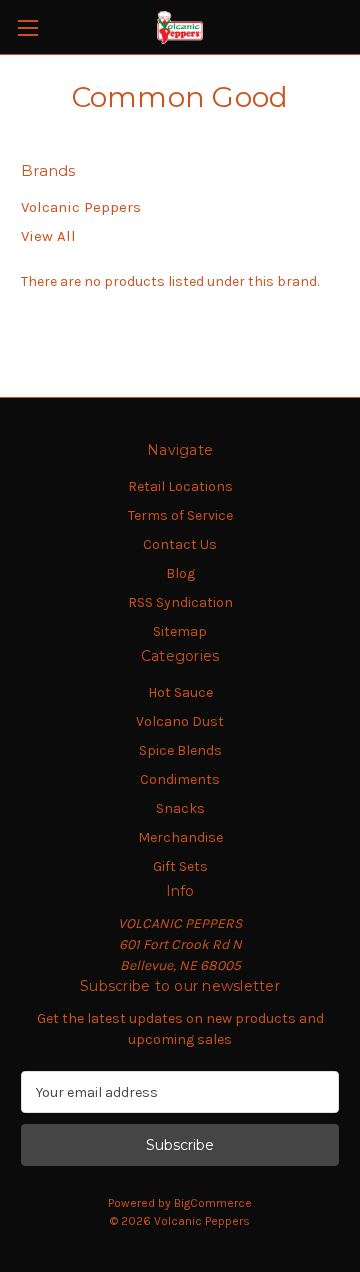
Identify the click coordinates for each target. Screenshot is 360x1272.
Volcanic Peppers (81, 207)
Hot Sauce (180, 692)
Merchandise (180, 837)
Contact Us (180, 544)
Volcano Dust (180, 721)
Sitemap (180, 631)
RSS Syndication (180, 602)
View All (48, 236)
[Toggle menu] (27, 27)
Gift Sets (180, 866)
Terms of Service (180, 515)
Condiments (180, 779)
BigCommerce (213, 1203)
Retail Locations (180, 486)
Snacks (180, 808)
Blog (180, 573)
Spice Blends (180, 750)
